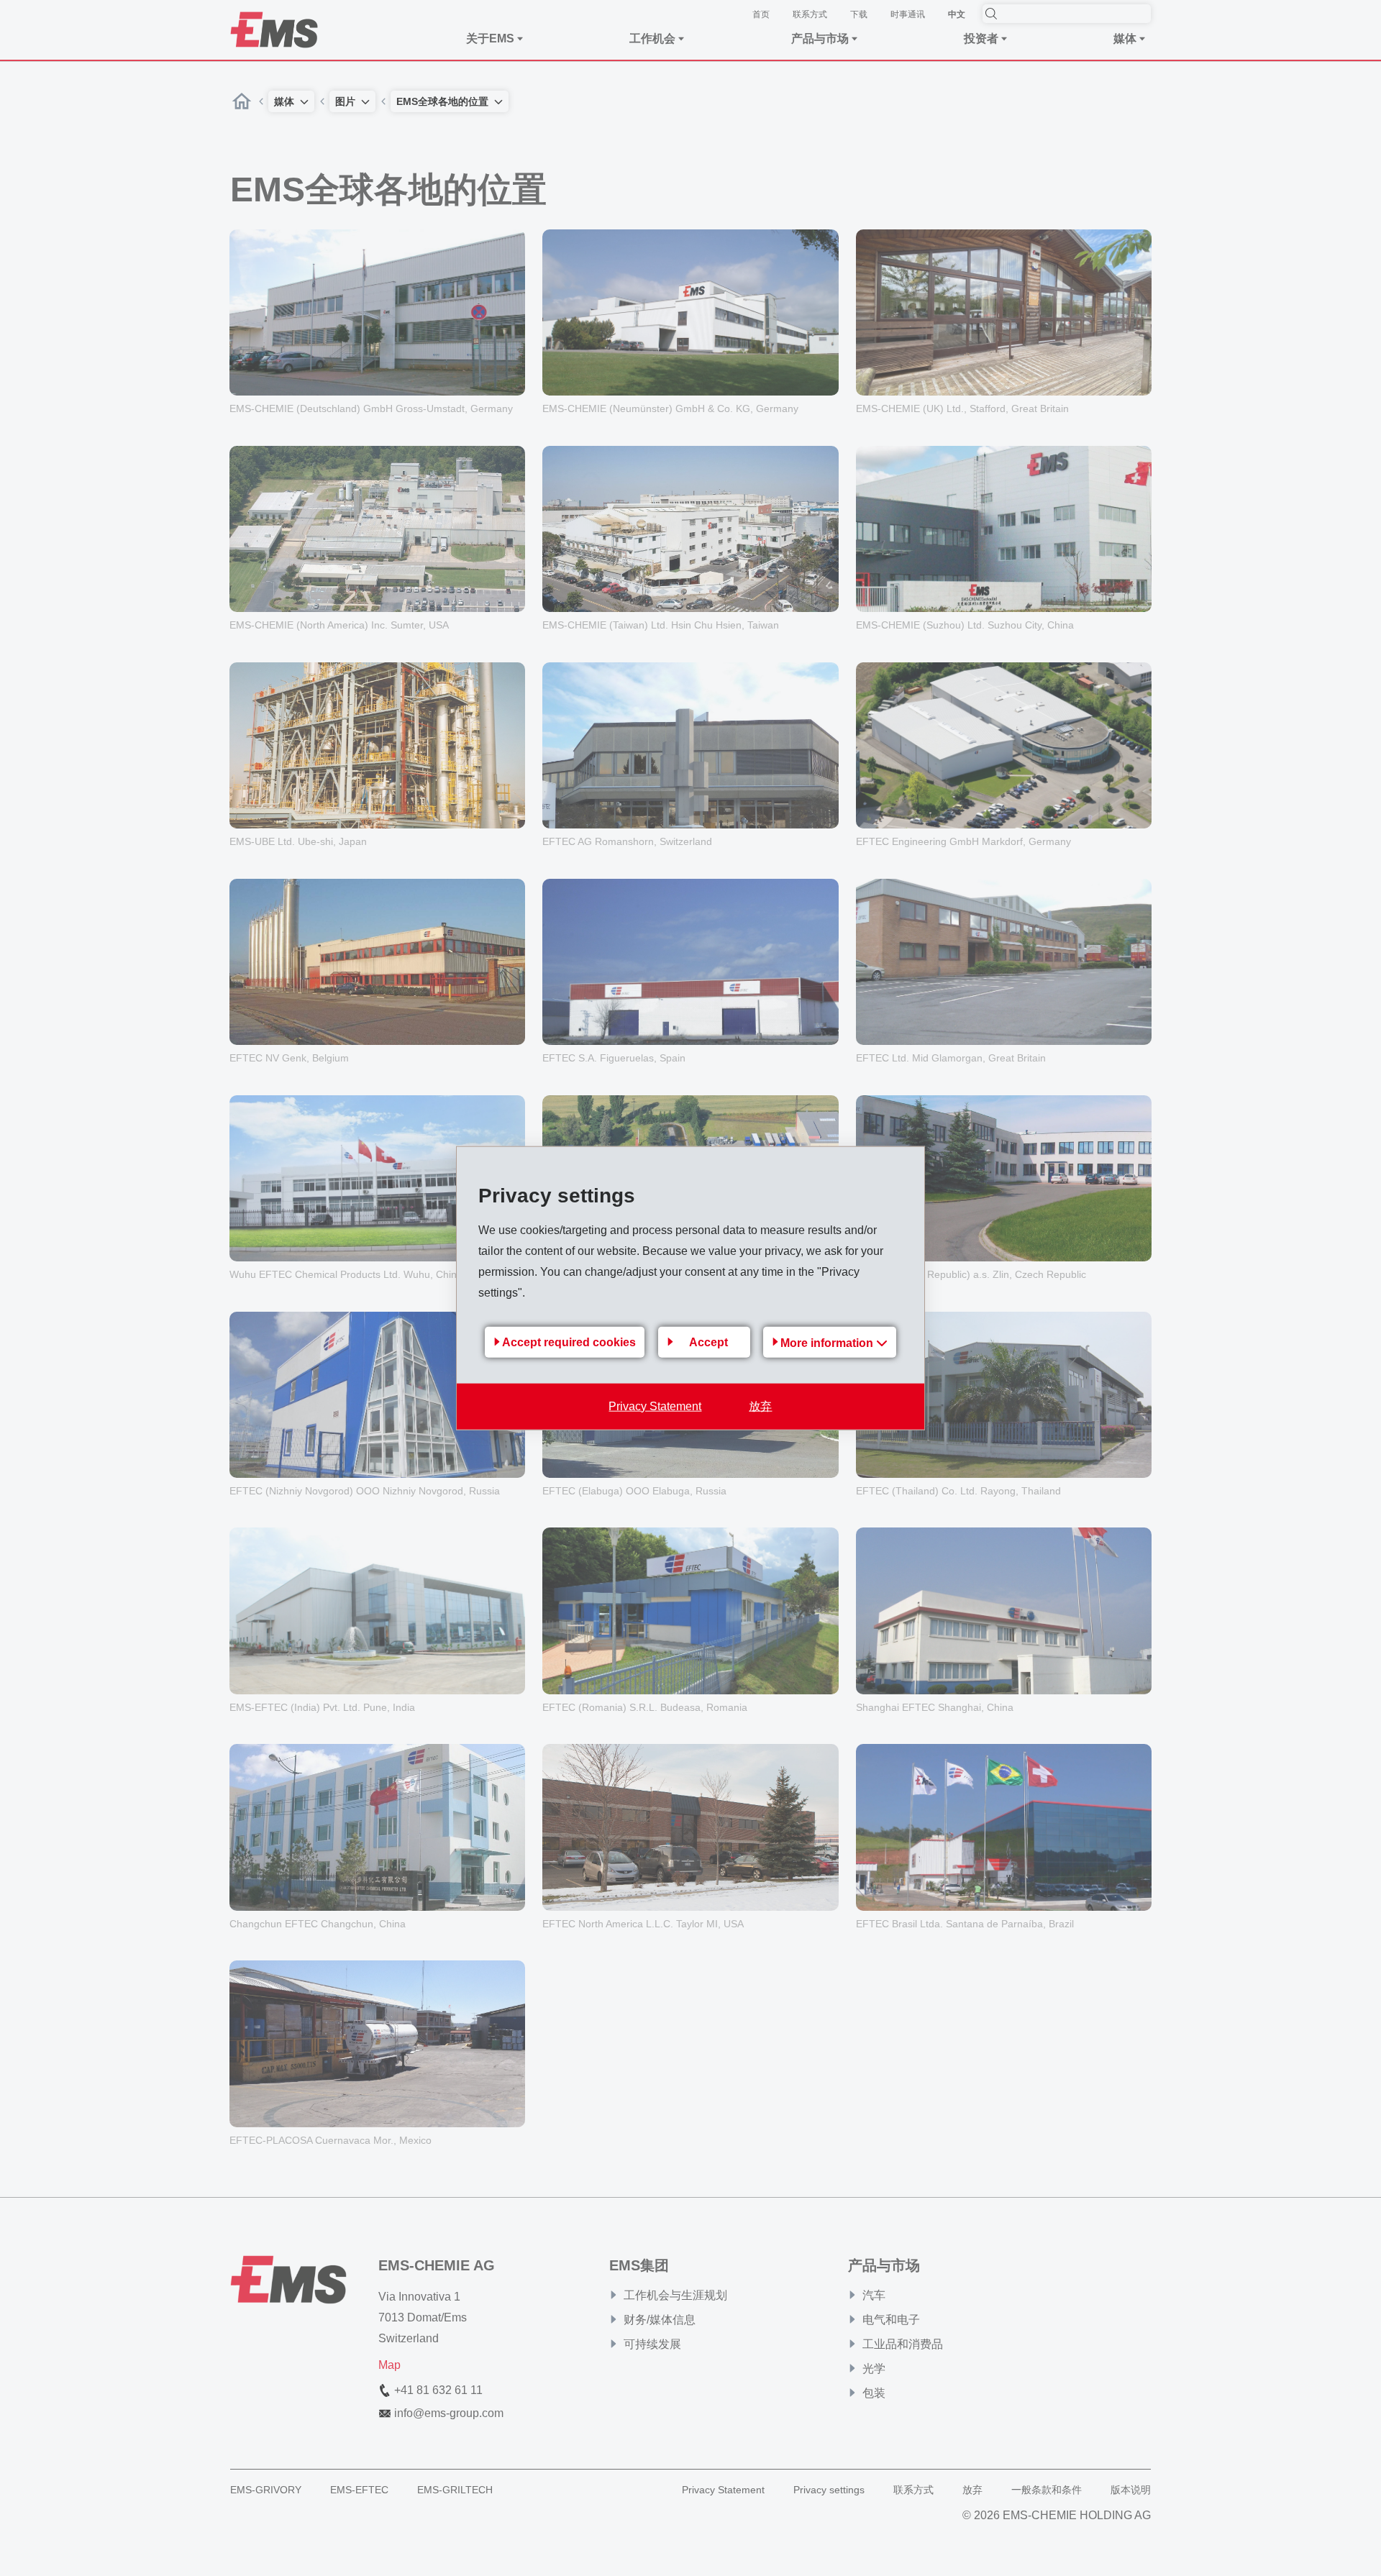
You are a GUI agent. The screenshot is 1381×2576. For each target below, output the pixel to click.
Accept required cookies (569, 1342)
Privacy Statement (655, 1406)
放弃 (760, 1406)
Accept (708, 1342)
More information (828, 1342)
